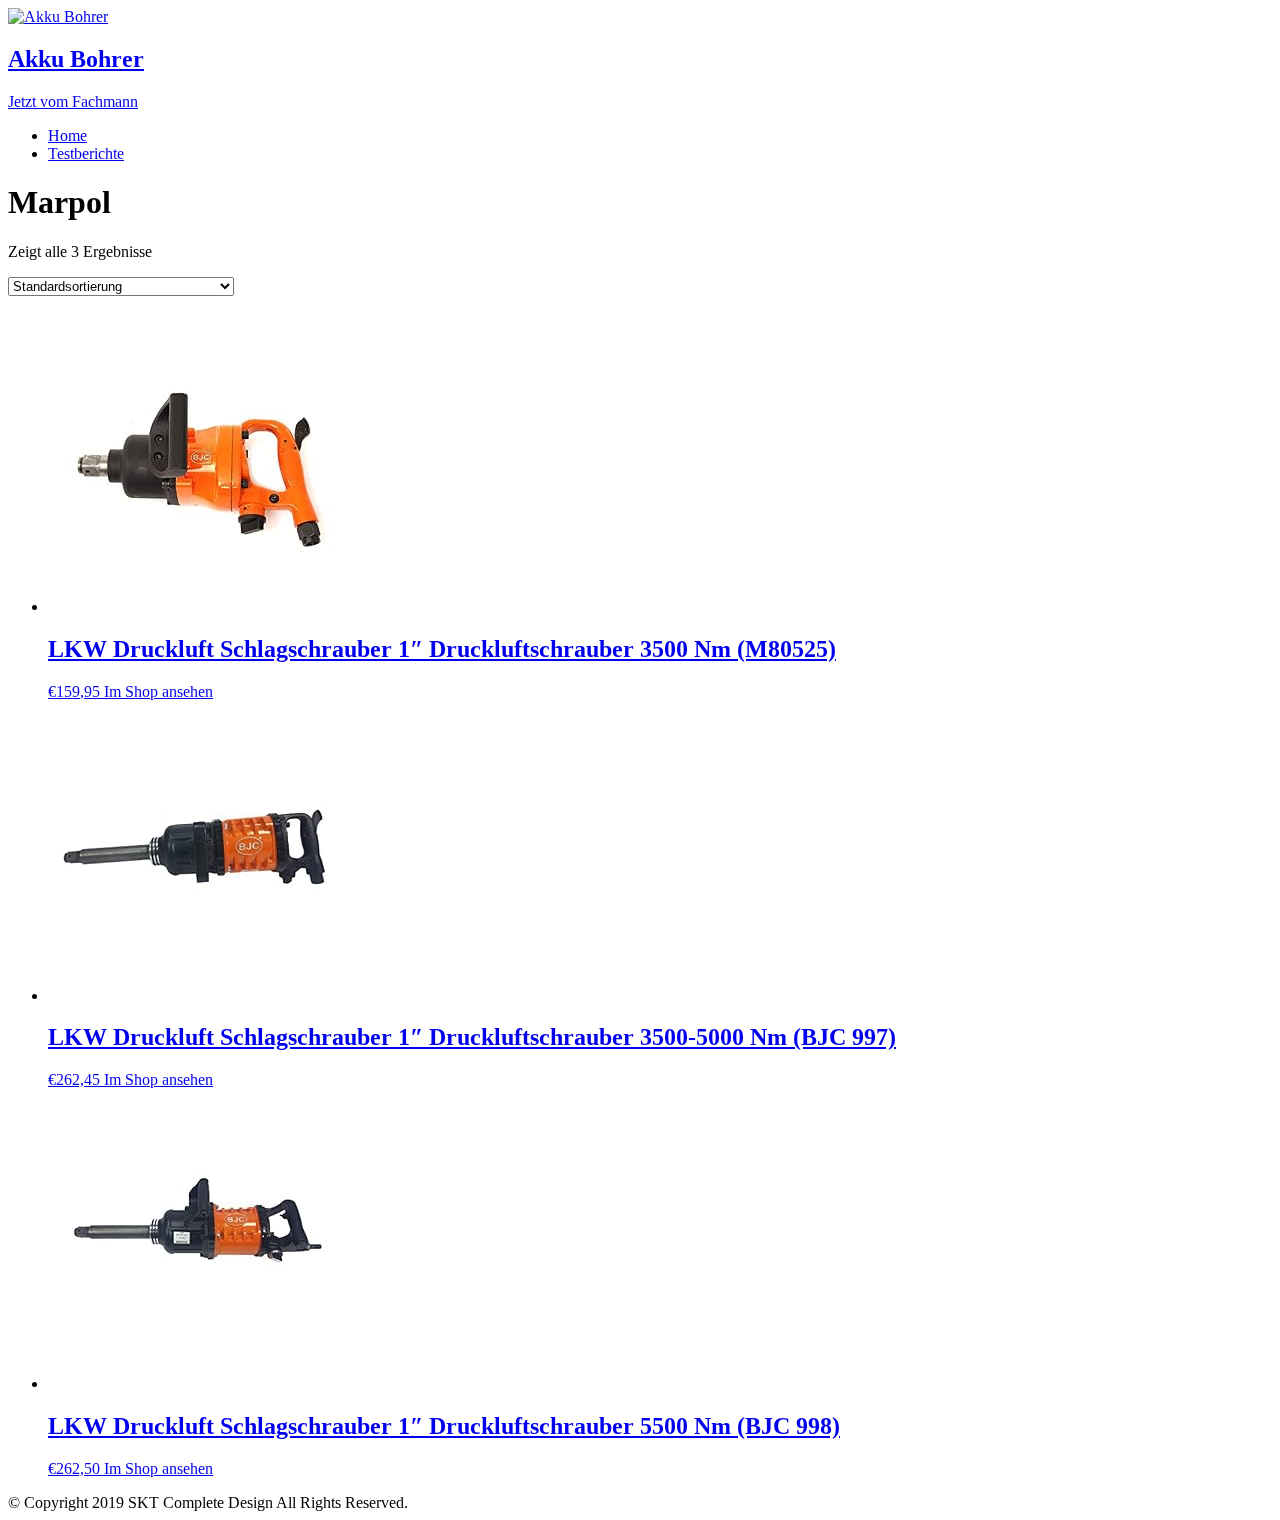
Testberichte (86, 153)
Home (67, 135)
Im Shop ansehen (158, 691)
